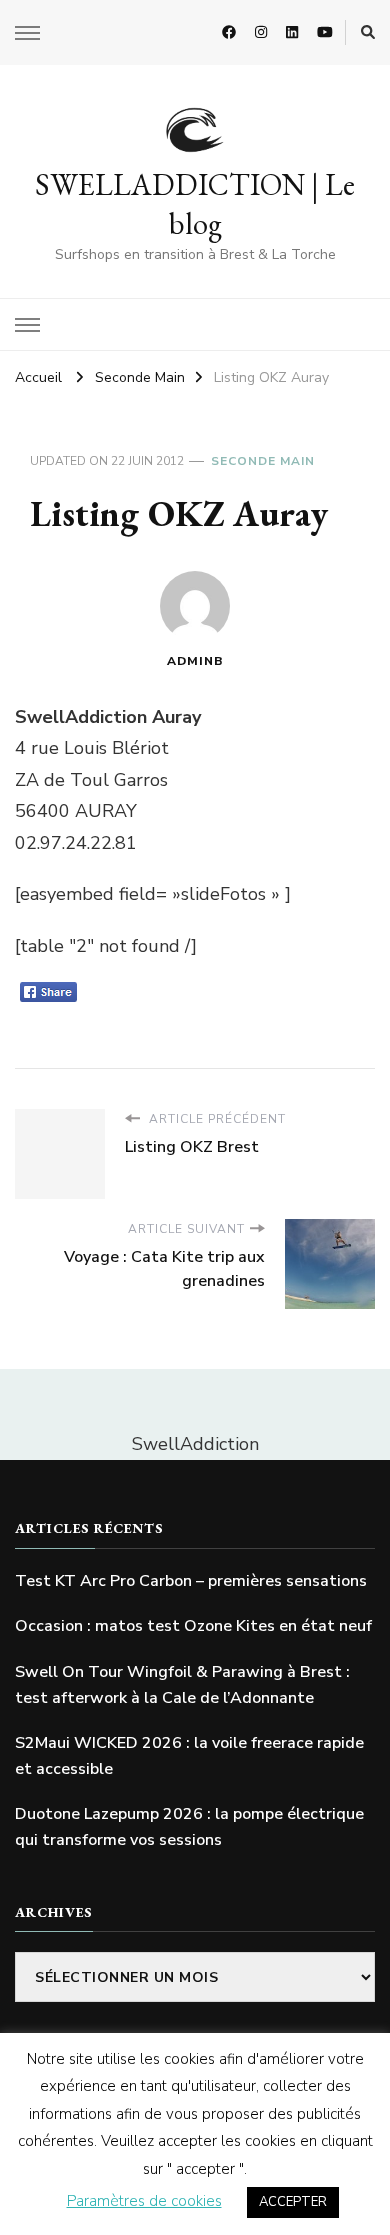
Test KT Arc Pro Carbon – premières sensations (191, 1581)
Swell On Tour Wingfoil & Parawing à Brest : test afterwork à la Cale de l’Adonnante (182, 1685)
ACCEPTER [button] (293, 2202)
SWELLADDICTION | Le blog (195, 204)
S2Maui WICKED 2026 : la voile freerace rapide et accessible (189, 1756)
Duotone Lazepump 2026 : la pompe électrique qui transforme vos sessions (189, 1827)
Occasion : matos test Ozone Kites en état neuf (193, 1626)
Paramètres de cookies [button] (144, 2201)
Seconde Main (263, 461)
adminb (195, 661)
